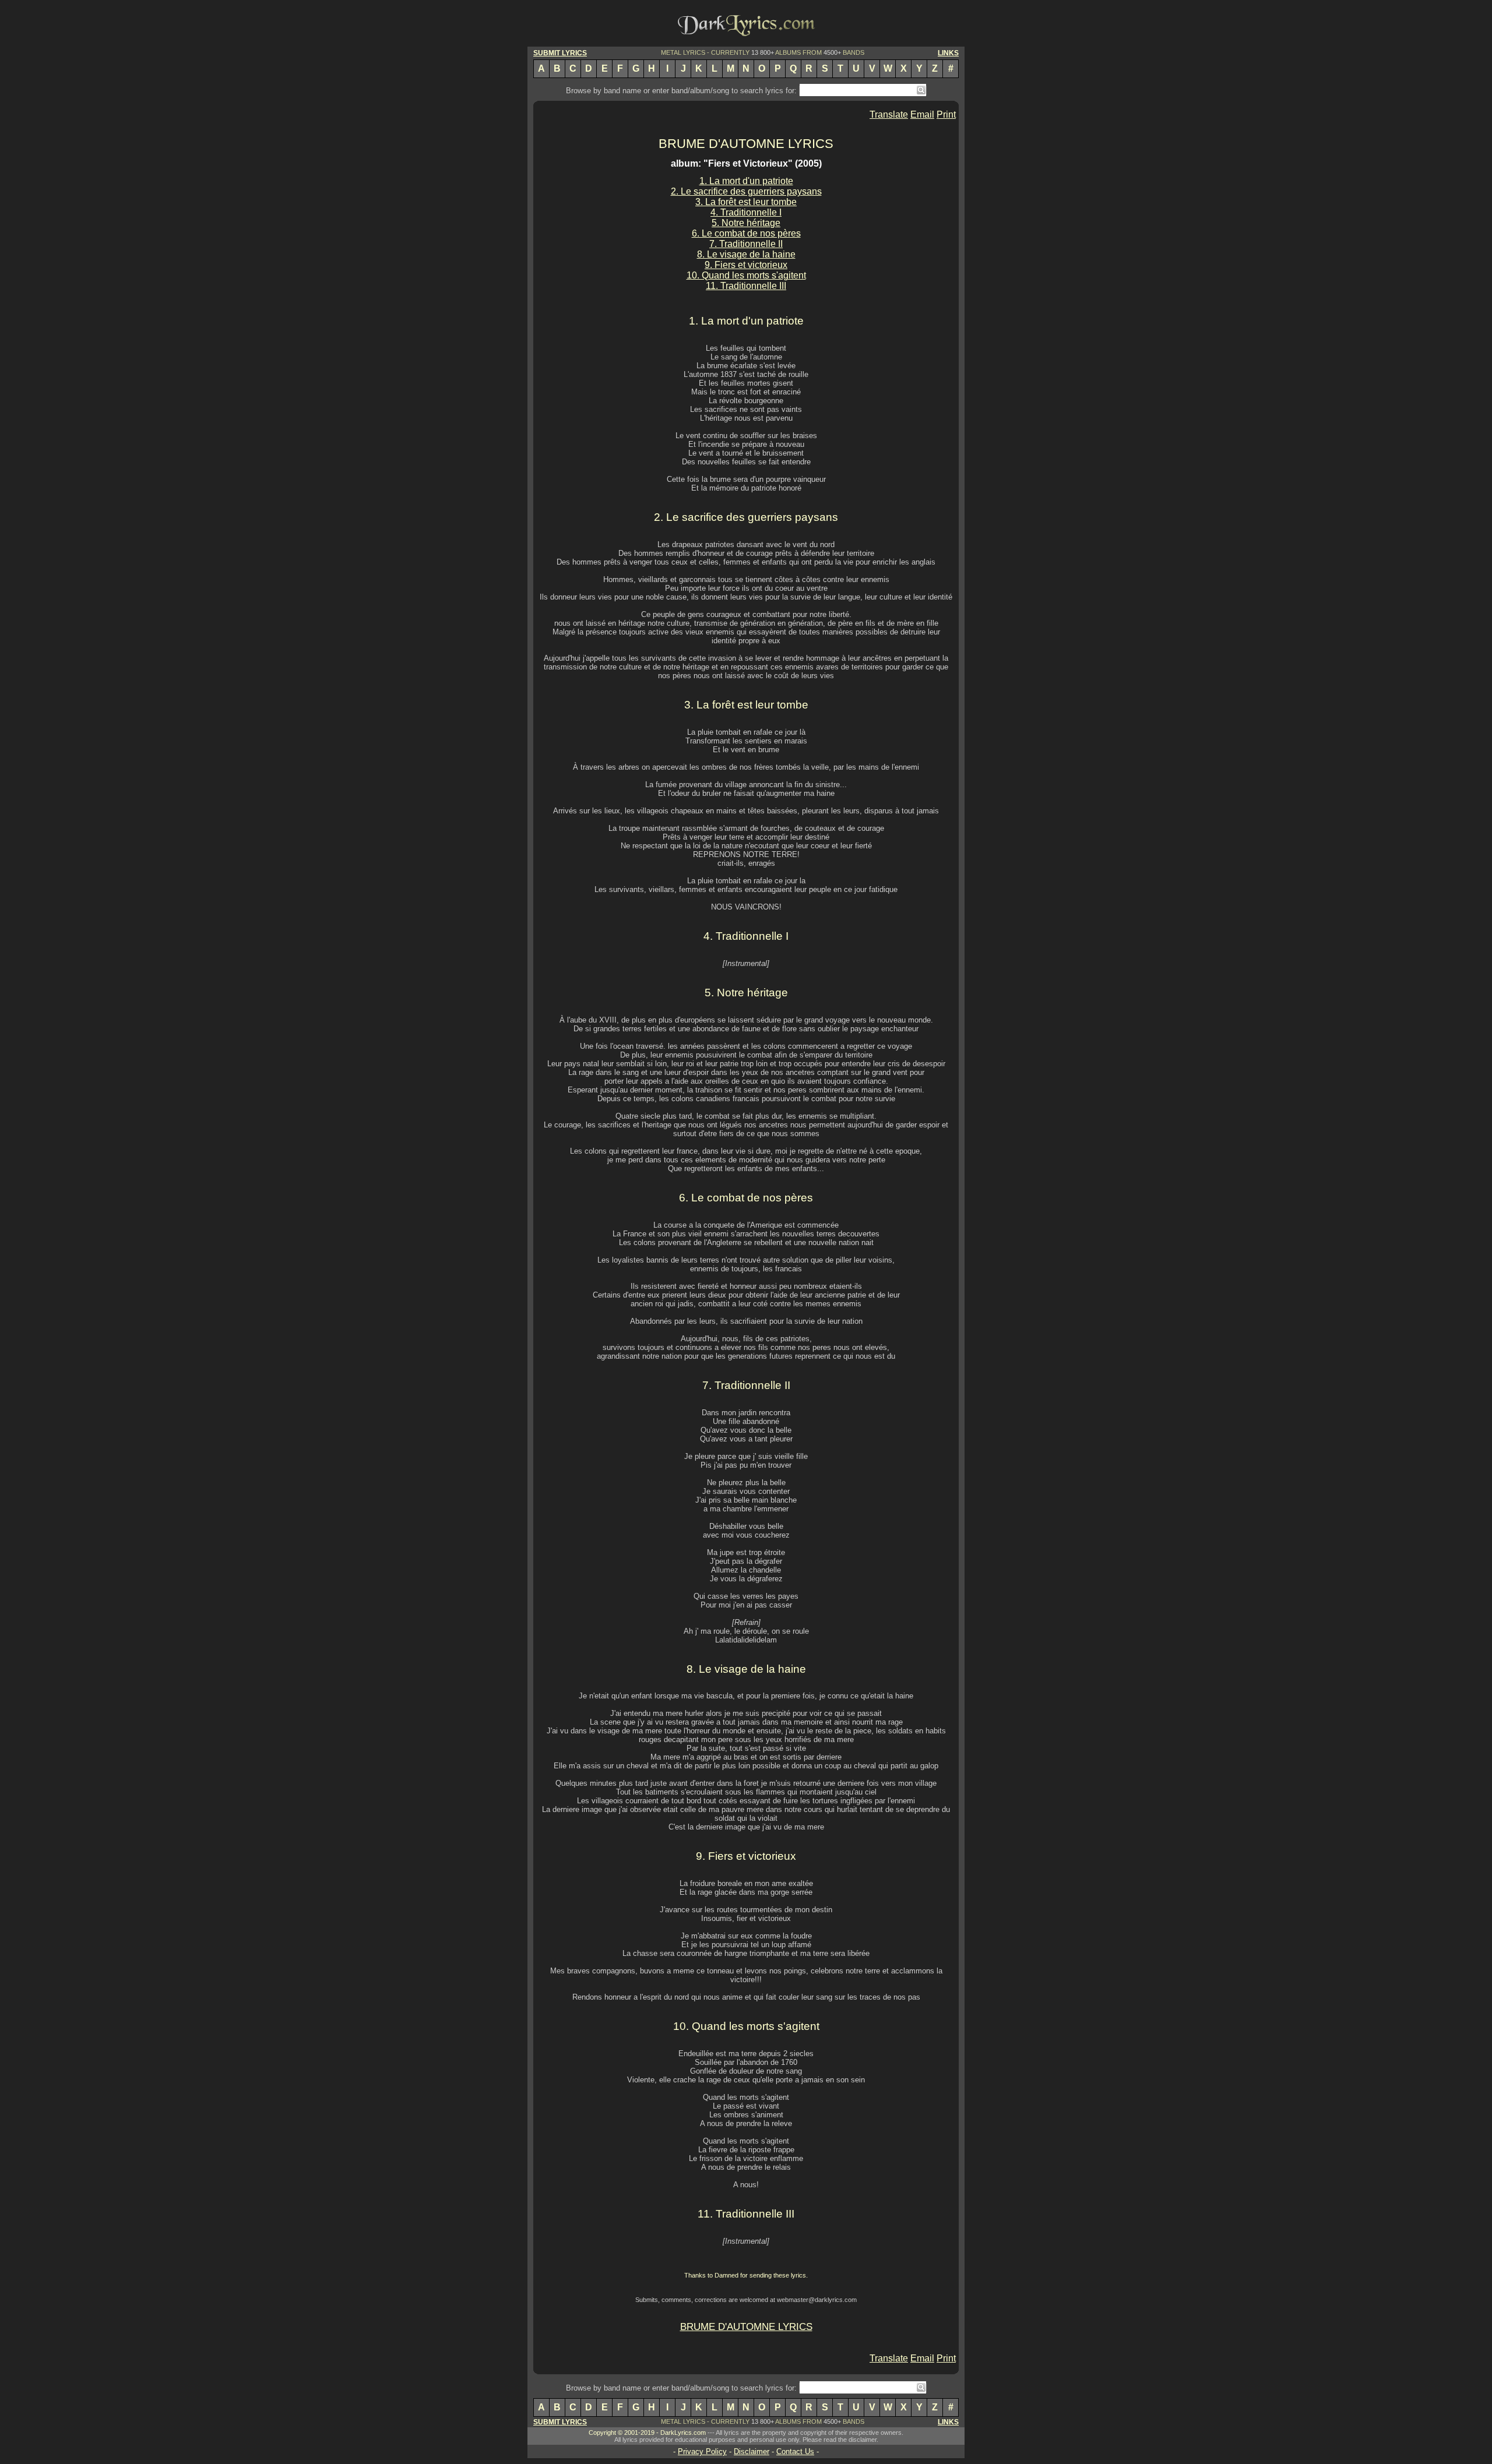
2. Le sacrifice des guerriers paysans (746, 191)
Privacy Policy (702, 2451)
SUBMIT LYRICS (560, 53)
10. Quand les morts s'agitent (746, 275)
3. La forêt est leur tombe (746, 202)
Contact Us (795, 2451)
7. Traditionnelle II (746, 244)
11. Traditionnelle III (746, 286)
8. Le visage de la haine (746, 254)
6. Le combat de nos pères (746, 233)
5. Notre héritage (746, 223)
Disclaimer (752, 2451)
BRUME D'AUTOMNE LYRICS (746, 144)
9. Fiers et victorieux (746, 265)
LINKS (948, 53)
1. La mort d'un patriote (746, 181)
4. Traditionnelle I (746, 212)
